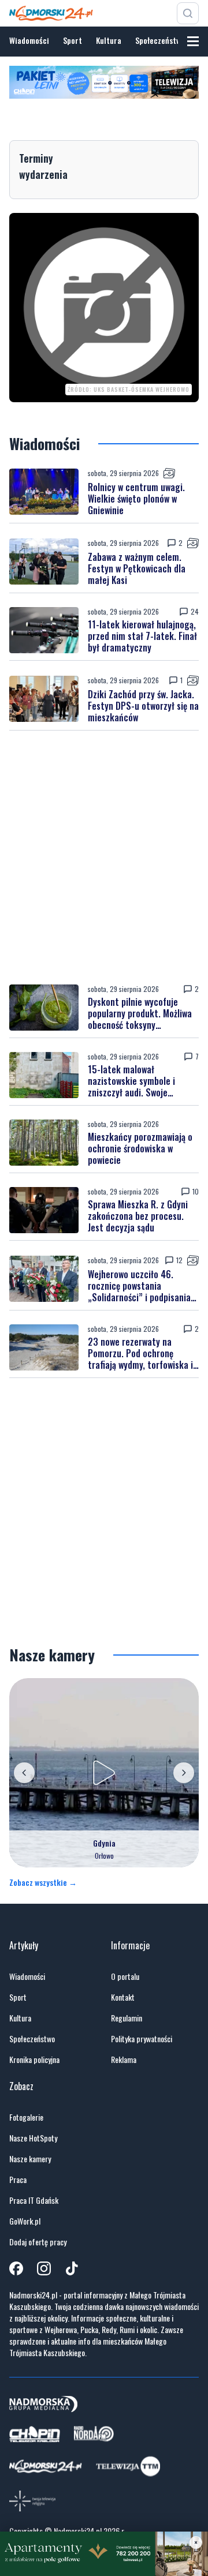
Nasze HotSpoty (33, 2138)
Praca (18, 2180)
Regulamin (127, 2018)
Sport (73, 40)
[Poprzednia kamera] (24, 1773)
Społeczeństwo (160, 40)
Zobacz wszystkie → (43, 1882)
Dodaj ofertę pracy (38, 2242)
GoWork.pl (25, 2221)
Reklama (124, 2060)
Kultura (109, 40)
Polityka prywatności (142, 2039)
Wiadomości (29, 40)
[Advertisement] (104, 858)
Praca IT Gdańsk (34, 2200)
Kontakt (123, 1997)
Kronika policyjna (34, 2060)
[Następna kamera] (184, 1773)
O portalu (125, 1976)
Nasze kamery (30, 2159)
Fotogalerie (26, 2117)
